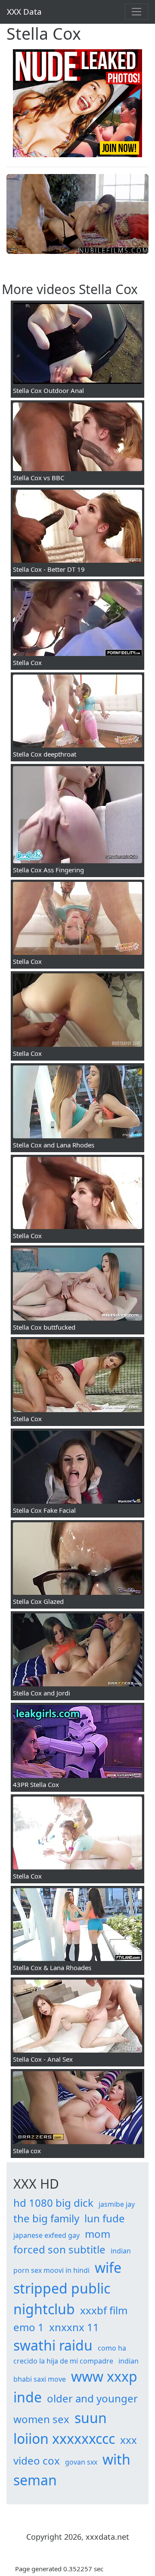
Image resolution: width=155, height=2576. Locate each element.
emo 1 (29, 2327)
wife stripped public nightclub (67, 2288)
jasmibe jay (117, 2204)
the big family (46, 2218)
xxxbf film (104, 2310)
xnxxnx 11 (74, 2327)
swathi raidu (53, 2345)
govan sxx (81, 2462)
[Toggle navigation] (136, 12)
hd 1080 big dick (53, 2203)
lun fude (105, 2218)
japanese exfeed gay (46, 2235)
